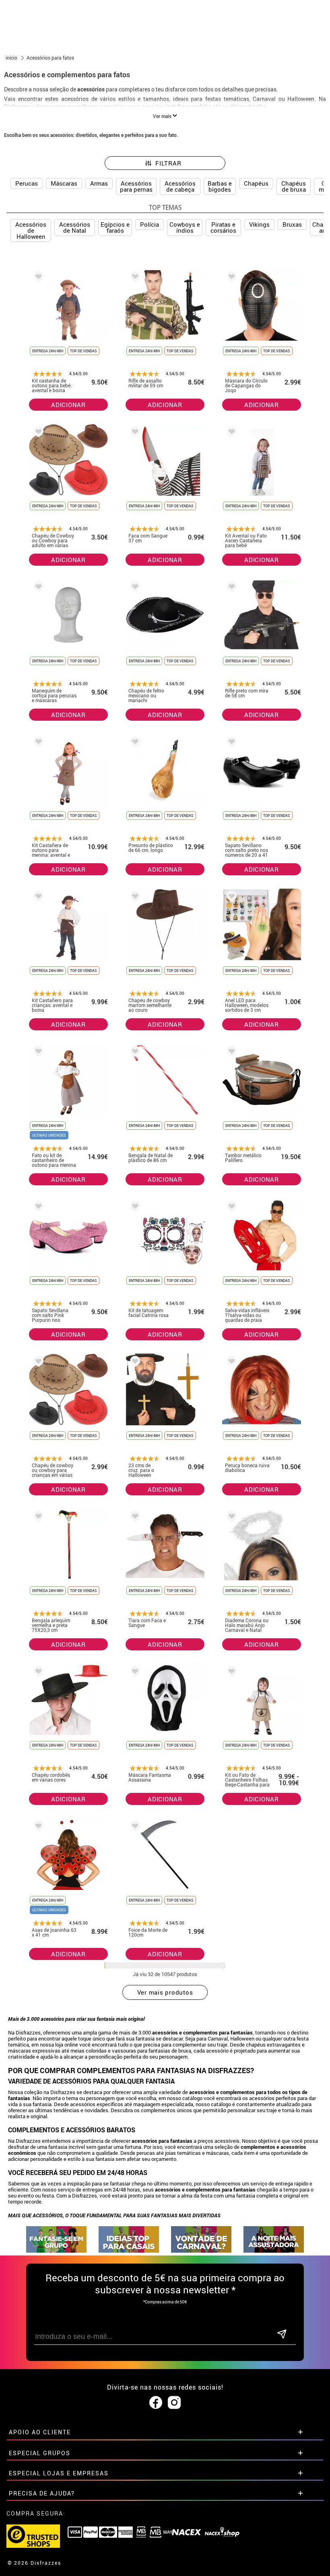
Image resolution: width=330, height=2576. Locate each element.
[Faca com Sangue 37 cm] (134, 433)
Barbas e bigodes (220, 186)
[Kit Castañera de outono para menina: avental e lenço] (37, 743)
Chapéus (256, 183)
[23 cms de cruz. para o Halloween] (134, 1363)
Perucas (27, 183)
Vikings (259, 224)
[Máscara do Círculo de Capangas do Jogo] (230, 278)
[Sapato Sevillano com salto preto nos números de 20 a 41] (230, 743)
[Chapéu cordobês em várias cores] (37, 1673)
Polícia (150, 224)
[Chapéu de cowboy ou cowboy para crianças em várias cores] (37, 1363)
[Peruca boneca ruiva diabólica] (230, 1363)
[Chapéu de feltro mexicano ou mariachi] (134, 588)
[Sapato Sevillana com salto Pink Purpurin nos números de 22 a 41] (37, 1208)
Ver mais (163, 116)
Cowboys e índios (185, 227)
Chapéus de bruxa (294, 186)
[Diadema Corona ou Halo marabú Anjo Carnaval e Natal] (230, 1518)
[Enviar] (282, 2335)
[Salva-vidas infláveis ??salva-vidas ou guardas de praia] (230, 1208)
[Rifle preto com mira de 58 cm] (230, 588)
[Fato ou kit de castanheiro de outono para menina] (37, 1053)
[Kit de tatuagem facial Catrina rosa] (134, 1208)
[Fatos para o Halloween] (274, 2250)
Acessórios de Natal (75, 227)
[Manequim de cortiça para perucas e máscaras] (37, 588)
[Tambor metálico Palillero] (230, 1053)
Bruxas (292, 224)
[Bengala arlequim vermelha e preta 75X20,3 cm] (37, 1518)
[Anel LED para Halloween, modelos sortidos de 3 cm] (230, 898)
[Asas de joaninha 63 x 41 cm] (37, 1827)
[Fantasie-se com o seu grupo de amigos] (56, 2250)
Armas (99, 183)
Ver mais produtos (165, 1992)
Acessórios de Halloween (31, 230)
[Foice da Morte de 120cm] (134, 1827)
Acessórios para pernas (136, 186)
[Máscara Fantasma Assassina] (134, 1673)
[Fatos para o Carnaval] (201, 2250)
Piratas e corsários (223, 227)
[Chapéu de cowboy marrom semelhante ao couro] (134, 898)
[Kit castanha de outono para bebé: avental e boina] (37, 278)
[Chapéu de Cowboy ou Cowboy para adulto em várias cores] (37, 433)
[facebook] (156, 2403)
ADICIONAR (68, 405)
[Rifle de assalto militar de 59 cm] (134, 278)
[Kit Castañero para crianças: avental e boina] (37, 898)
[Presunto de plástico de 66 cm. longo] (134, 743)
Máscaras (64, 183)
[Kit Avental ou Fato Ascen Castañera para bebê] (230, 433)
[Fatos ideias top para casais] (129, 2250)
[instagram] (174, 2403)
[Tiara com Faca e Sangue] (134, 1518)
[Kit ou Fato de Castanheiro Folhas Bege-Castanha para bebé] (230, 1673)
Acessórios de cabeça (180, 186)
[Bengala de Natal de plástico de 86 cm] (134, 1053)
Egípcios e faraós (115, 227)
